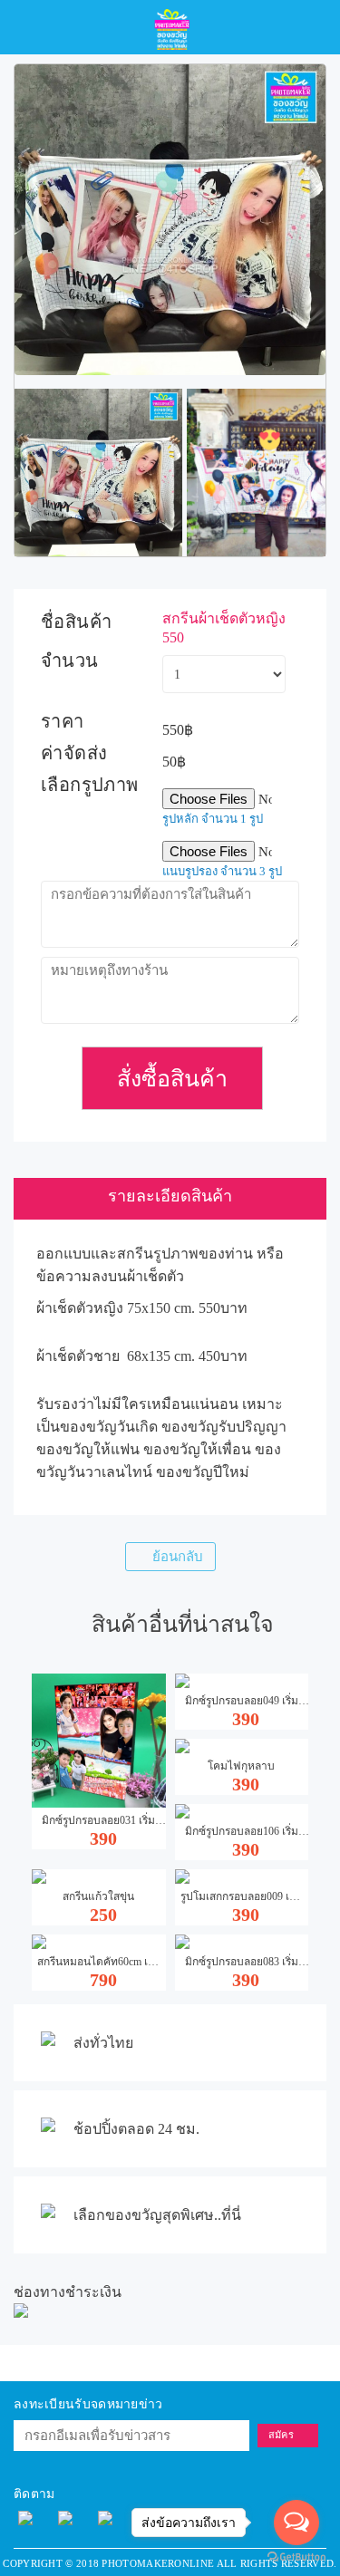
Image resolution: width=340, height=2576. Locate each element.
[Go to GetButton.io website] (296, 2557)
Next (298, 220)
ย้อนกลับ (178, 1557)
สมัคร (281, 2435)
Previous (42, 473)
